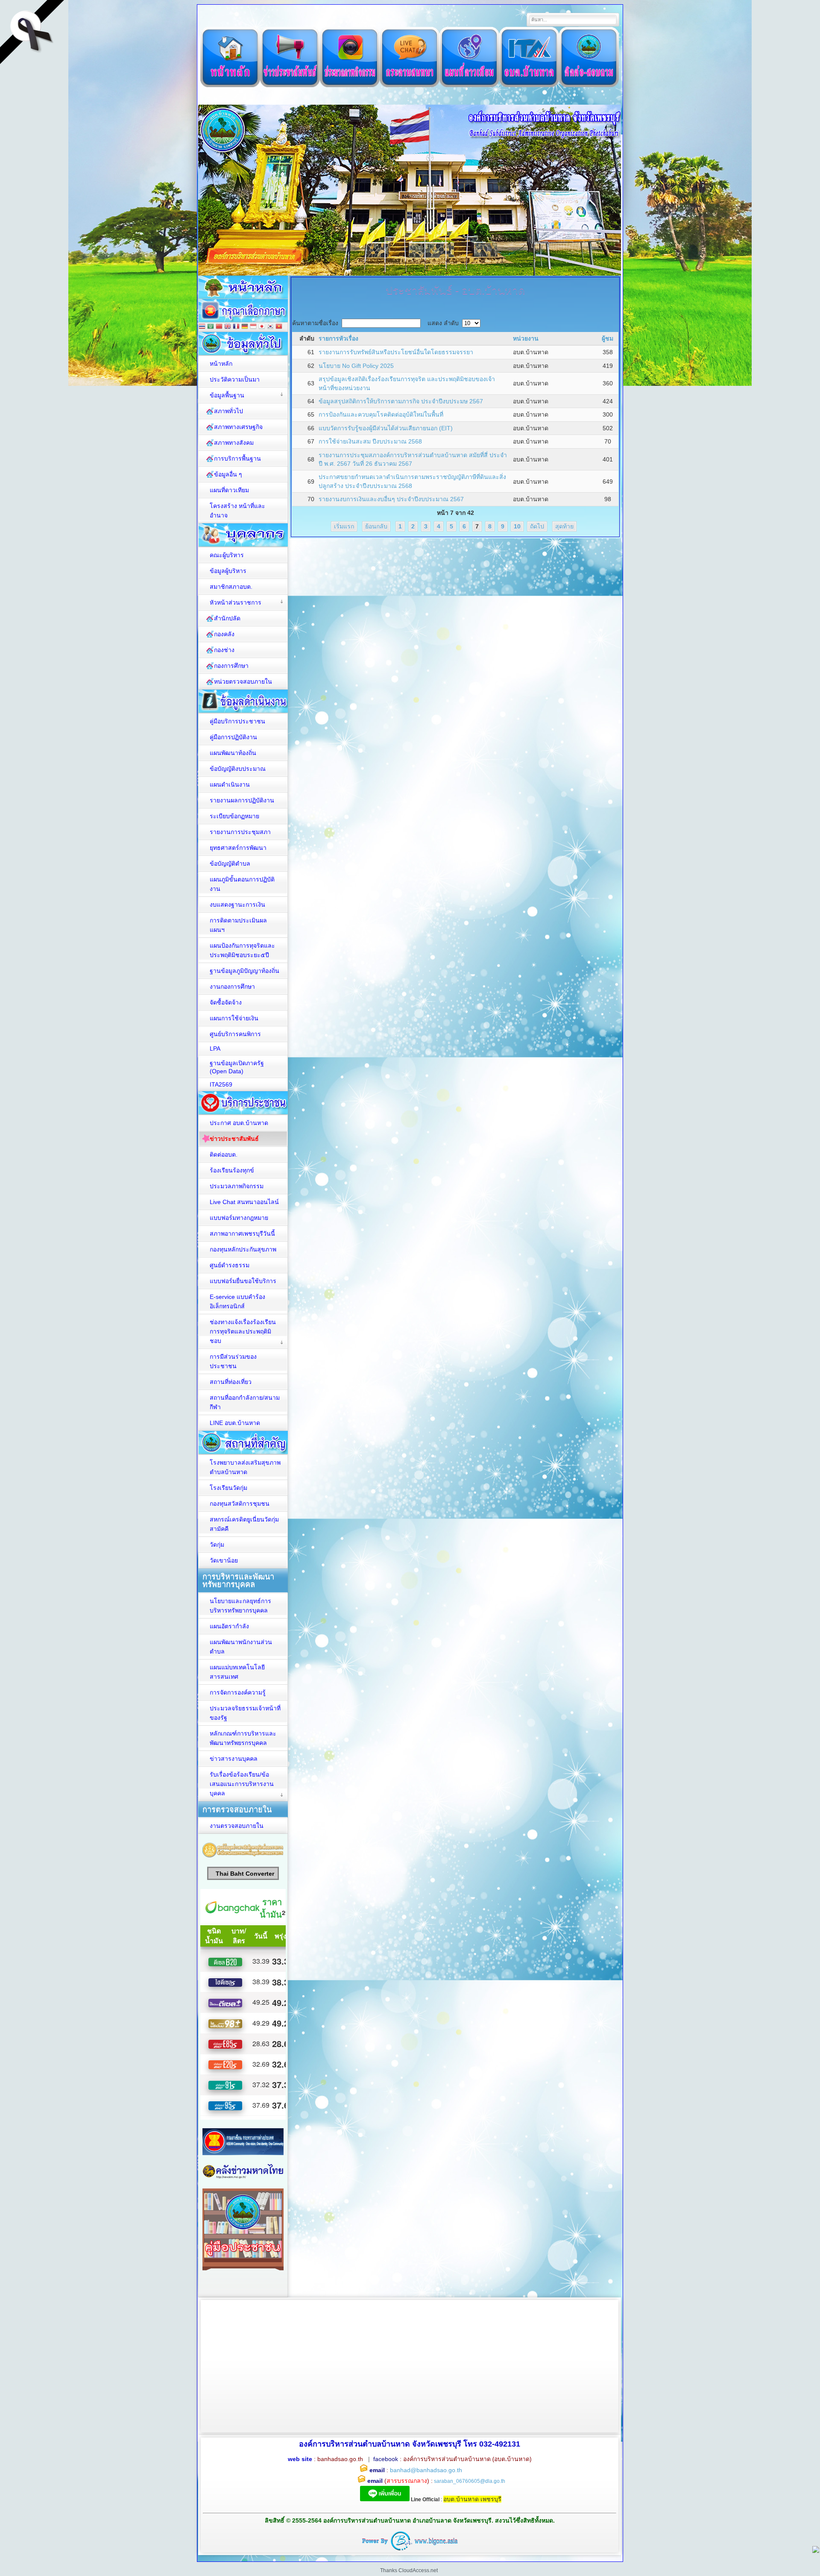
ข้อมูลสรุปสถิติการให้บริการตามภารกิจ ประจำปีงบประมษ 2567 (401, 401)
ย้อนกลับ (376, 526)
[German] (245, 327)
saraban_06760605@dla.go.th (470, 2481)
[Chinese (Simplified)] (219, 327)
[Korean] (270, 327)
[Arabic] (211, 327)
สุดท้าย (564, 526)
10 (517, 526)
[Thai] (202, 327)
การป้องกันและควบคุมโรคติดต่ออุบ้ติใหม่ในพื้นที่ (381, 414)
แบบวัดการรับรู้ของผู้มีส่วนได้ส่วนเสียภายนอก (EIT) (386, 428)
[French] (236, 327)
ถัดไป (537, 526)
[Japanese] (262, 327)
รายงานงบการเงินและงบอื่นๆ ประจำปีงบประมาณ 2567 (391, 499)
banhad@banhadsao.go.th (426, 2470)
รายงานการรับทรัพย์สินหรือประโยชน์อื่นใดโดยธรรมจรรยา (396, 352)
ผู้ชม (608, 338)
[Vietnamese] (279, 327)
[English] (228, 327)
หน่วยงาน (526, 338)
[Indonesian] (253, 327)
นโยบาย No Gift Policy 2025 (356, 366)
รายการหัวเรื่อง (338, 338)
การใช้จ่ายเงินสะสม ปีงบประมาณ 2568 (370, 441)
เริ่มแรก (344, 526)
